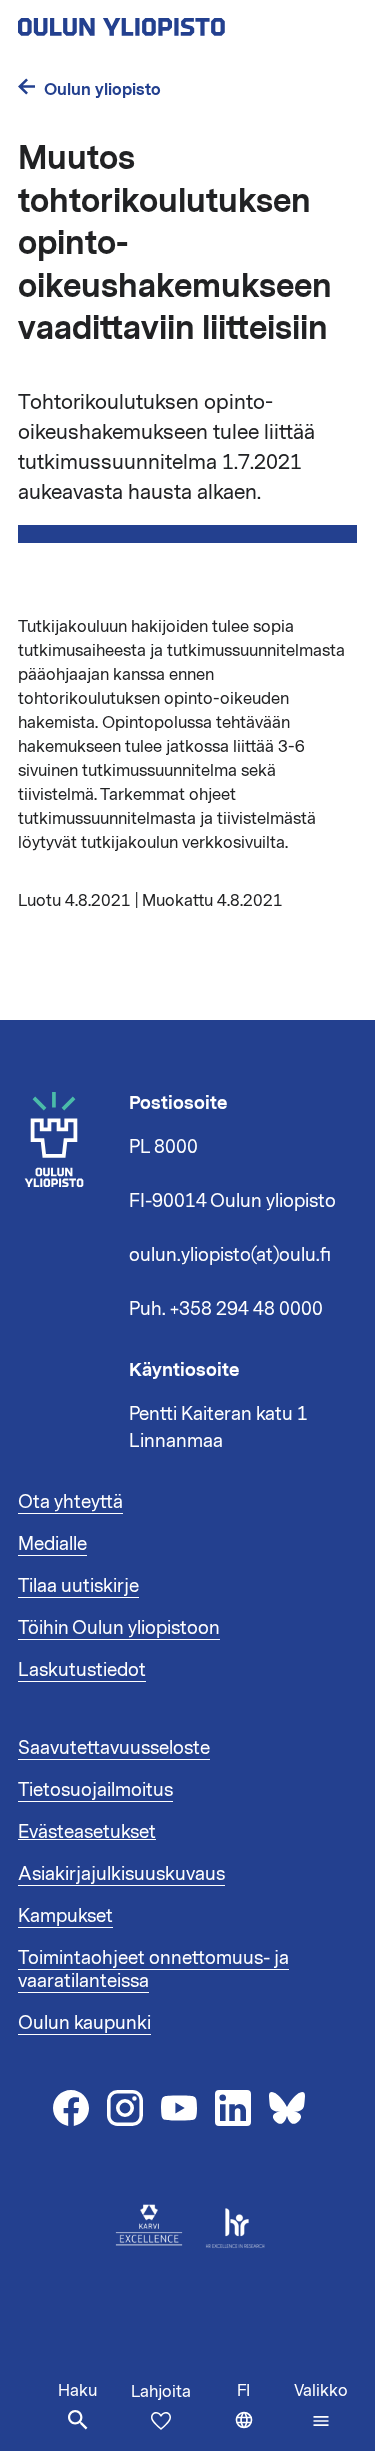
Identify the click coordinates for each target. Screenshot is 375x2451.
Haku (77, 2391)
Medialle (52, 1544)
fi (261, 2415)
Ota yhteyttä (70, 1502)
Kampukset (65, 1916)
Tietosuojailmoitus (95, 1790)
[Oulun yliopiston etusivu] (186, 21)
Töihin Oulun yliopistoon (119, 1628)
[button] (321, 2406)
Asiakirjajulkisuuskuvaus (121, 1874)
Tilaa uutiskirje (78, 1586)
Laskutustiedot (82, 1670)
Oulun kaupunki (84, 2023)
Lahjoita (161, 2392)
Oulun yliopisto (102, 89)
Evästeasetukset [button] (87, 1832)
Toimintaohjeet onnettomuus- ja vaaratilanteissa (153, 1970)
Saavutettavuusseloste (114, 1748)
